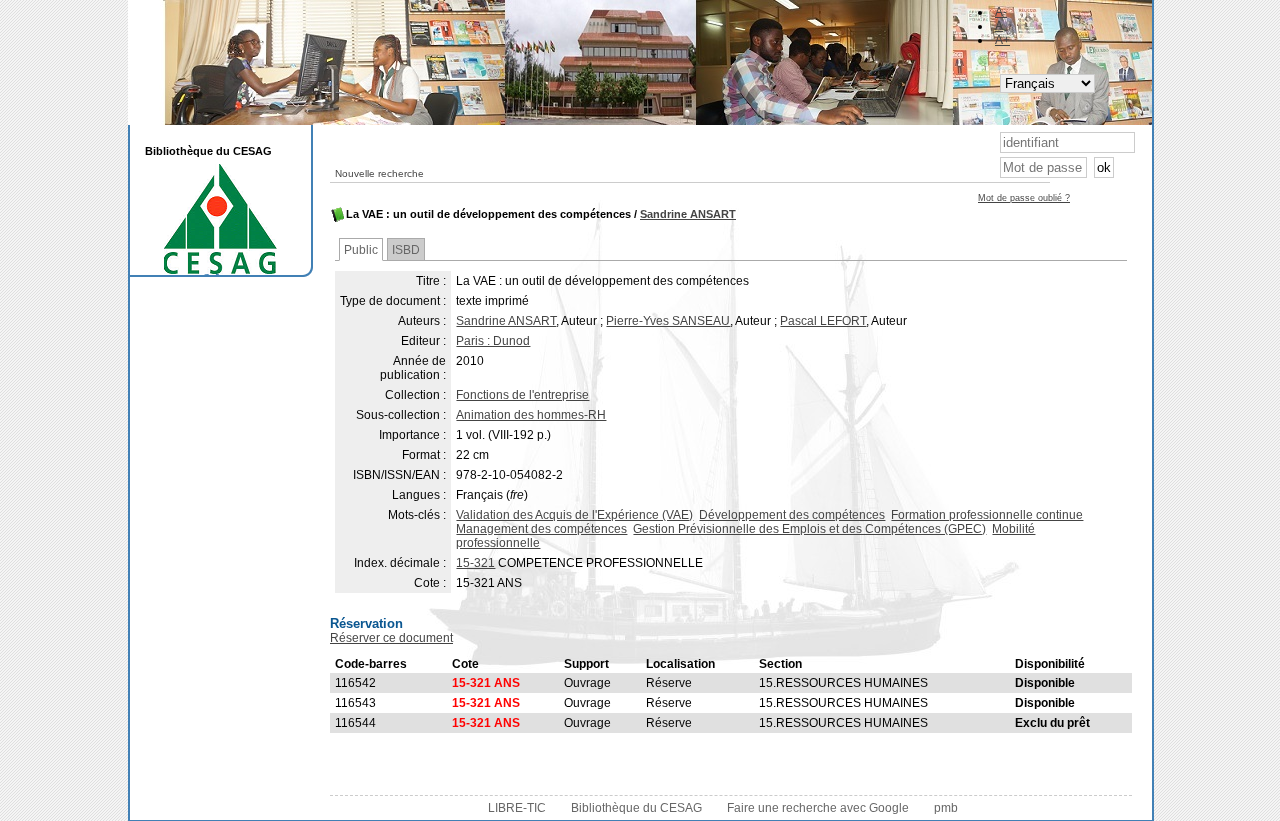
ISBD (406, 250)
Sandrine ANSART (688, 214)
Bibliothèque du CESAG (636, 808)
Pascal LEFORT (823, 321)
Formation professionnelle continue (987, 515)
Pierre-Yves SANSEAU (668, 321)
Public (361, 250)
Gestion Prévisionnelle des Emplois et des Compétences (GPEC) (809, 529)
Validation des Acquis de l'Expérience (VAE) (574, 515)
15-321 (475, 563)
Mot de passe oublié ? (1024, 198)
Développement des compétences (792, 515)
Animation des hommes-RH (531, 415)
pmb (946, 808)
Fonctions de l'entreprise (522, 395)
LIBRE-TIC (517, 808)
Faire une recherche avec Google (818, 808)
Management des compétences (541, 529)
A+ (1002, 40)
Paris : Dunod (493, 341)
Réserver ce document (391, 638)
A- (1001, 12)
